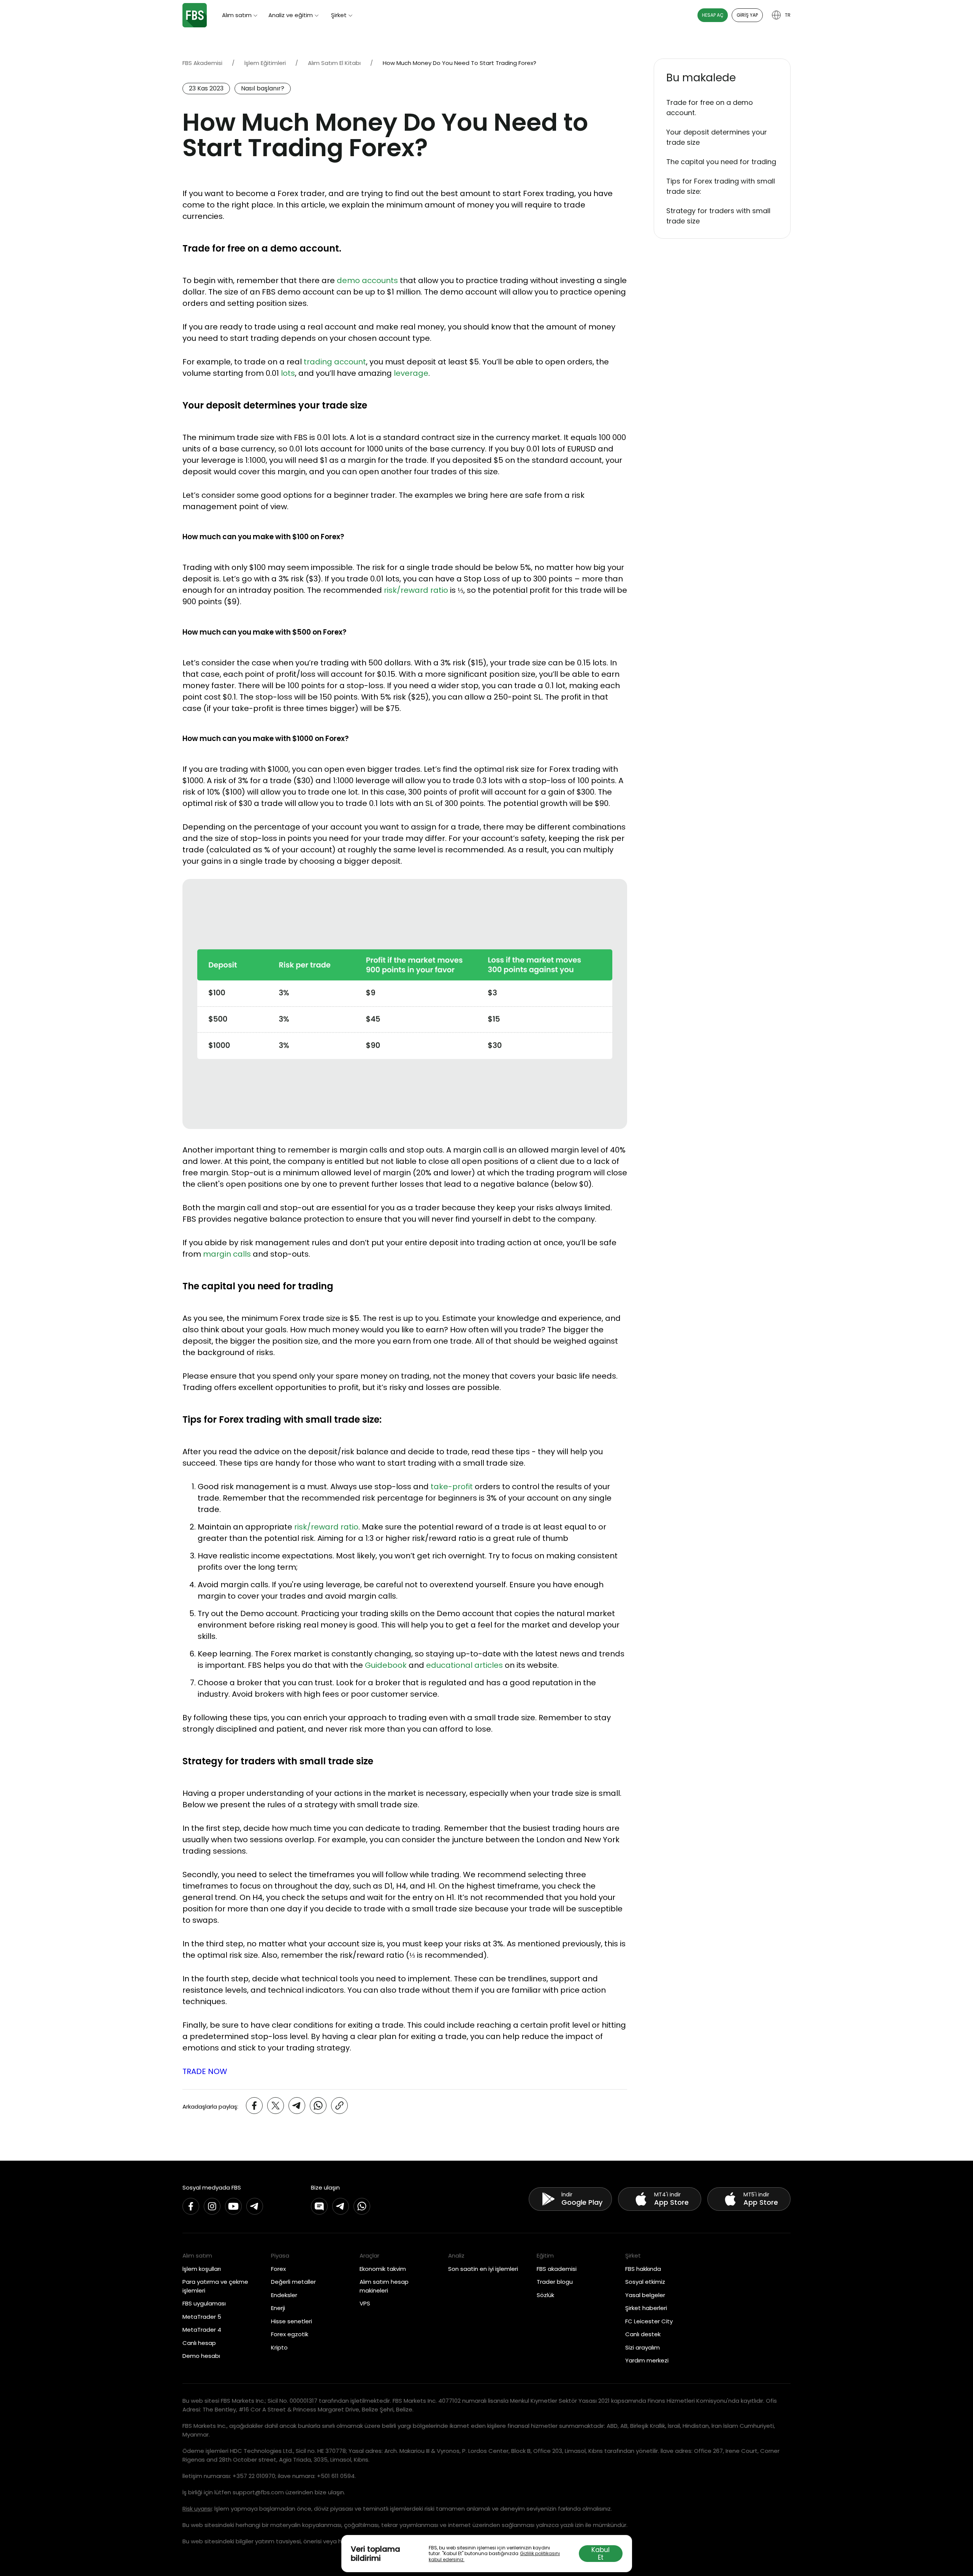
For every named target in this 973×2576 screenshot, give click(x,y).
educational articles (464, 1665)
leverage (411, 373)
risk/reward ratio (416, 590)
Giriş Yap (747, 15)
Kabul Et (601, 2554)
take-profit (452, 1487)
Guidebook (386, 1665)
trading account (335, 362)
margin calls (227, 1254)
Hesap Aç (713, 15)
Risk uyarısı (197, 2509)
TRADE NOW (205, 2071)
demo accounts (367, 280)
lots (288, 373)
